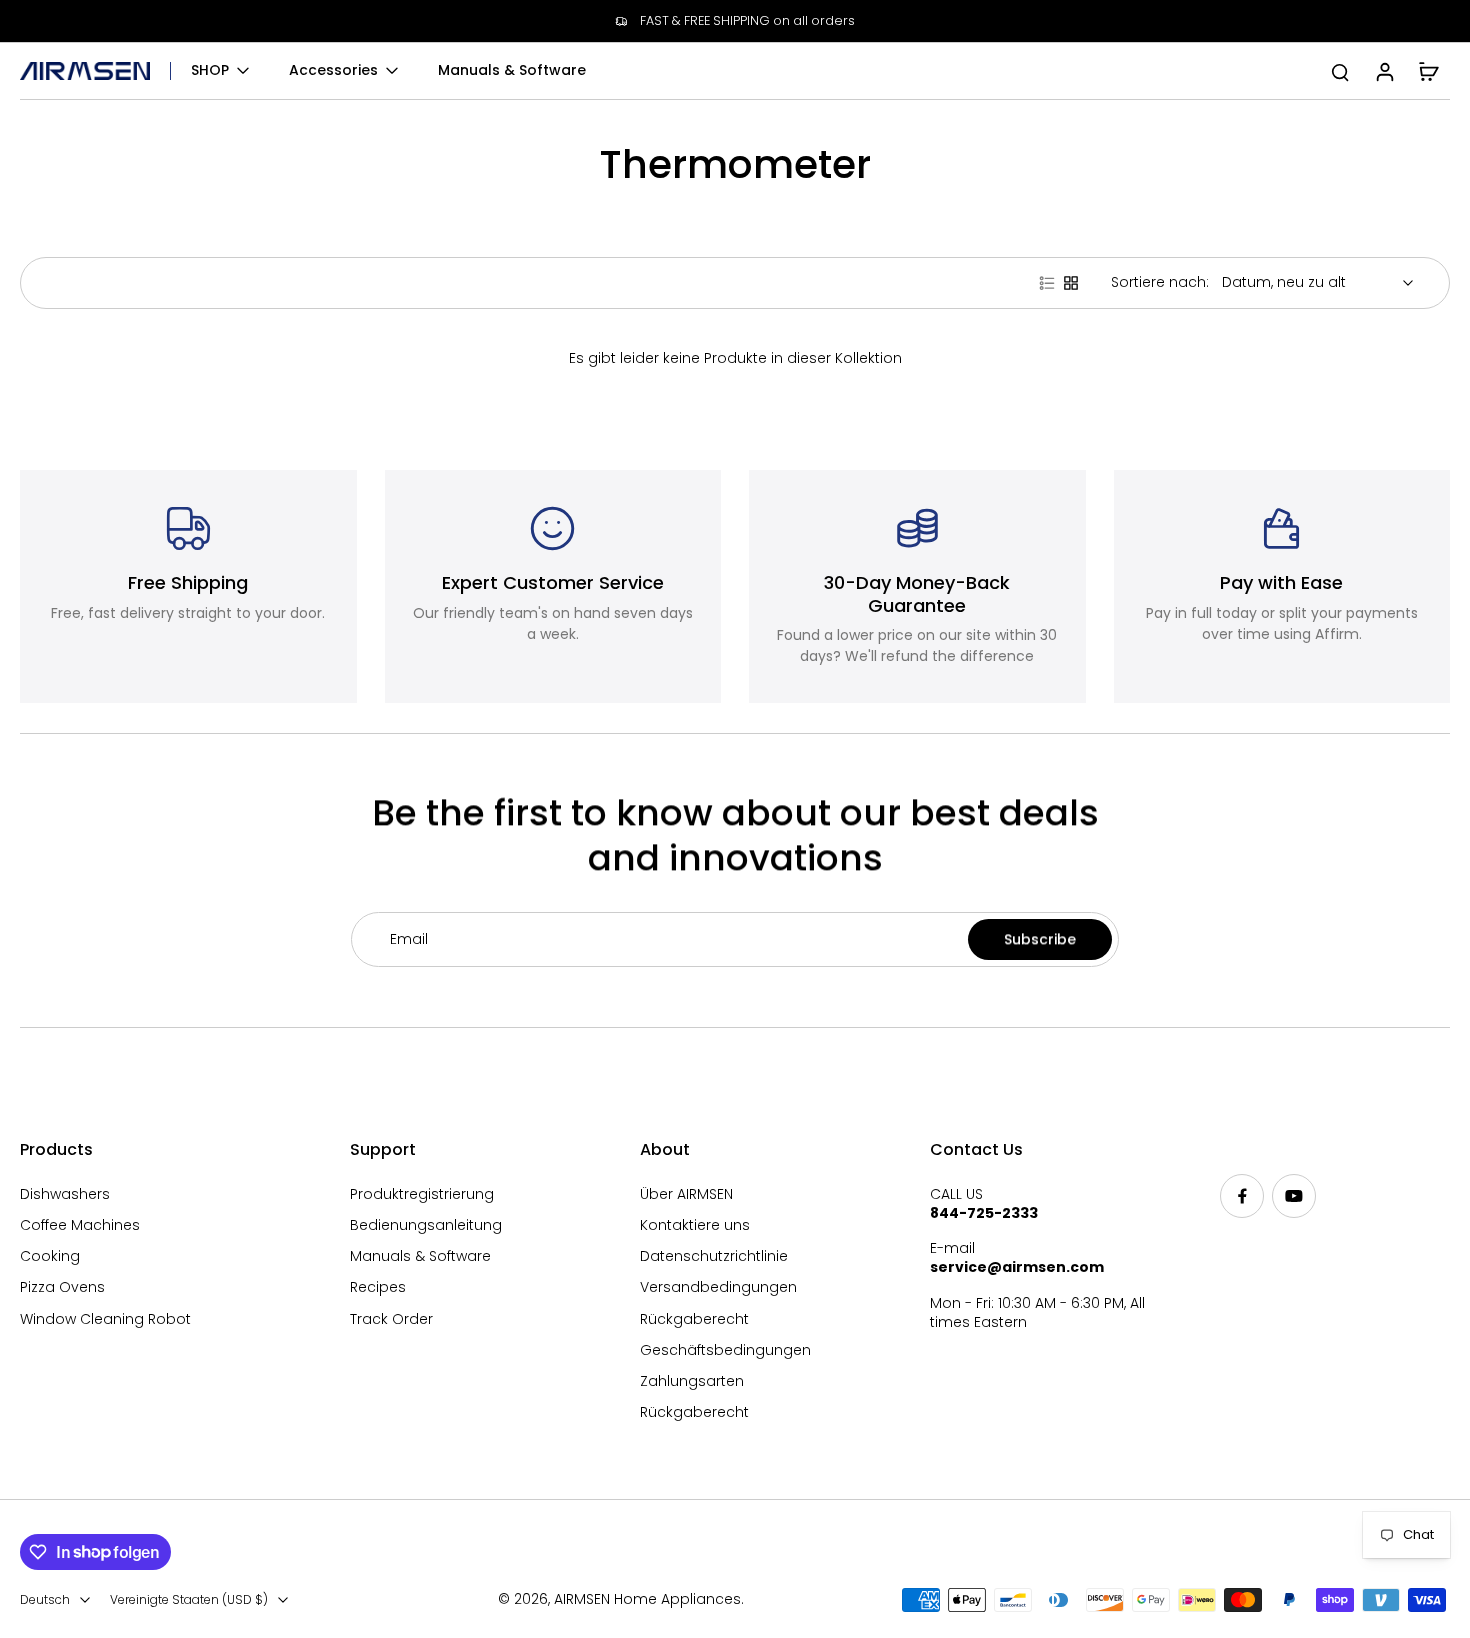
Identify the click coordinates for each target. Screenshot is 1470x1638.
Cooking (50, 1256)
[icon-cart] (1428, 71)
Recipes (378, 1287)
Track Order (391, 1319)
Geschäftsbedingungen (725, 1350)
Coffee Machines (80, 1225)
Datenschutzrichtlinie (714, 1256)
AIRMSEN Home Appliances (647, 1599)
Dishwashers (65, 1194)
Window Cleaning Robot (105, 1319)
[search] (1340, 71)
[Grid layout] (1071, 283)
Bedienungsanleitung (426, 1225)
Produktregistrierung (422, 1194)
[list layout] (1047, 283)
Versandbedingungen (718, 1287)
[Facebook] (1242, 1196)
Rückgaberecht (694, 1319)
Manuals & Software (420, 1256)
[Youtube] (1294, 1196)
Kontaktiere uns (695, 1225)
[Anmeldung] (1384, 71)
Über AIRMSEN (686, 1194)
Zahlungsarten (692, 1381)
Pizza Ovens (62, 1287)
